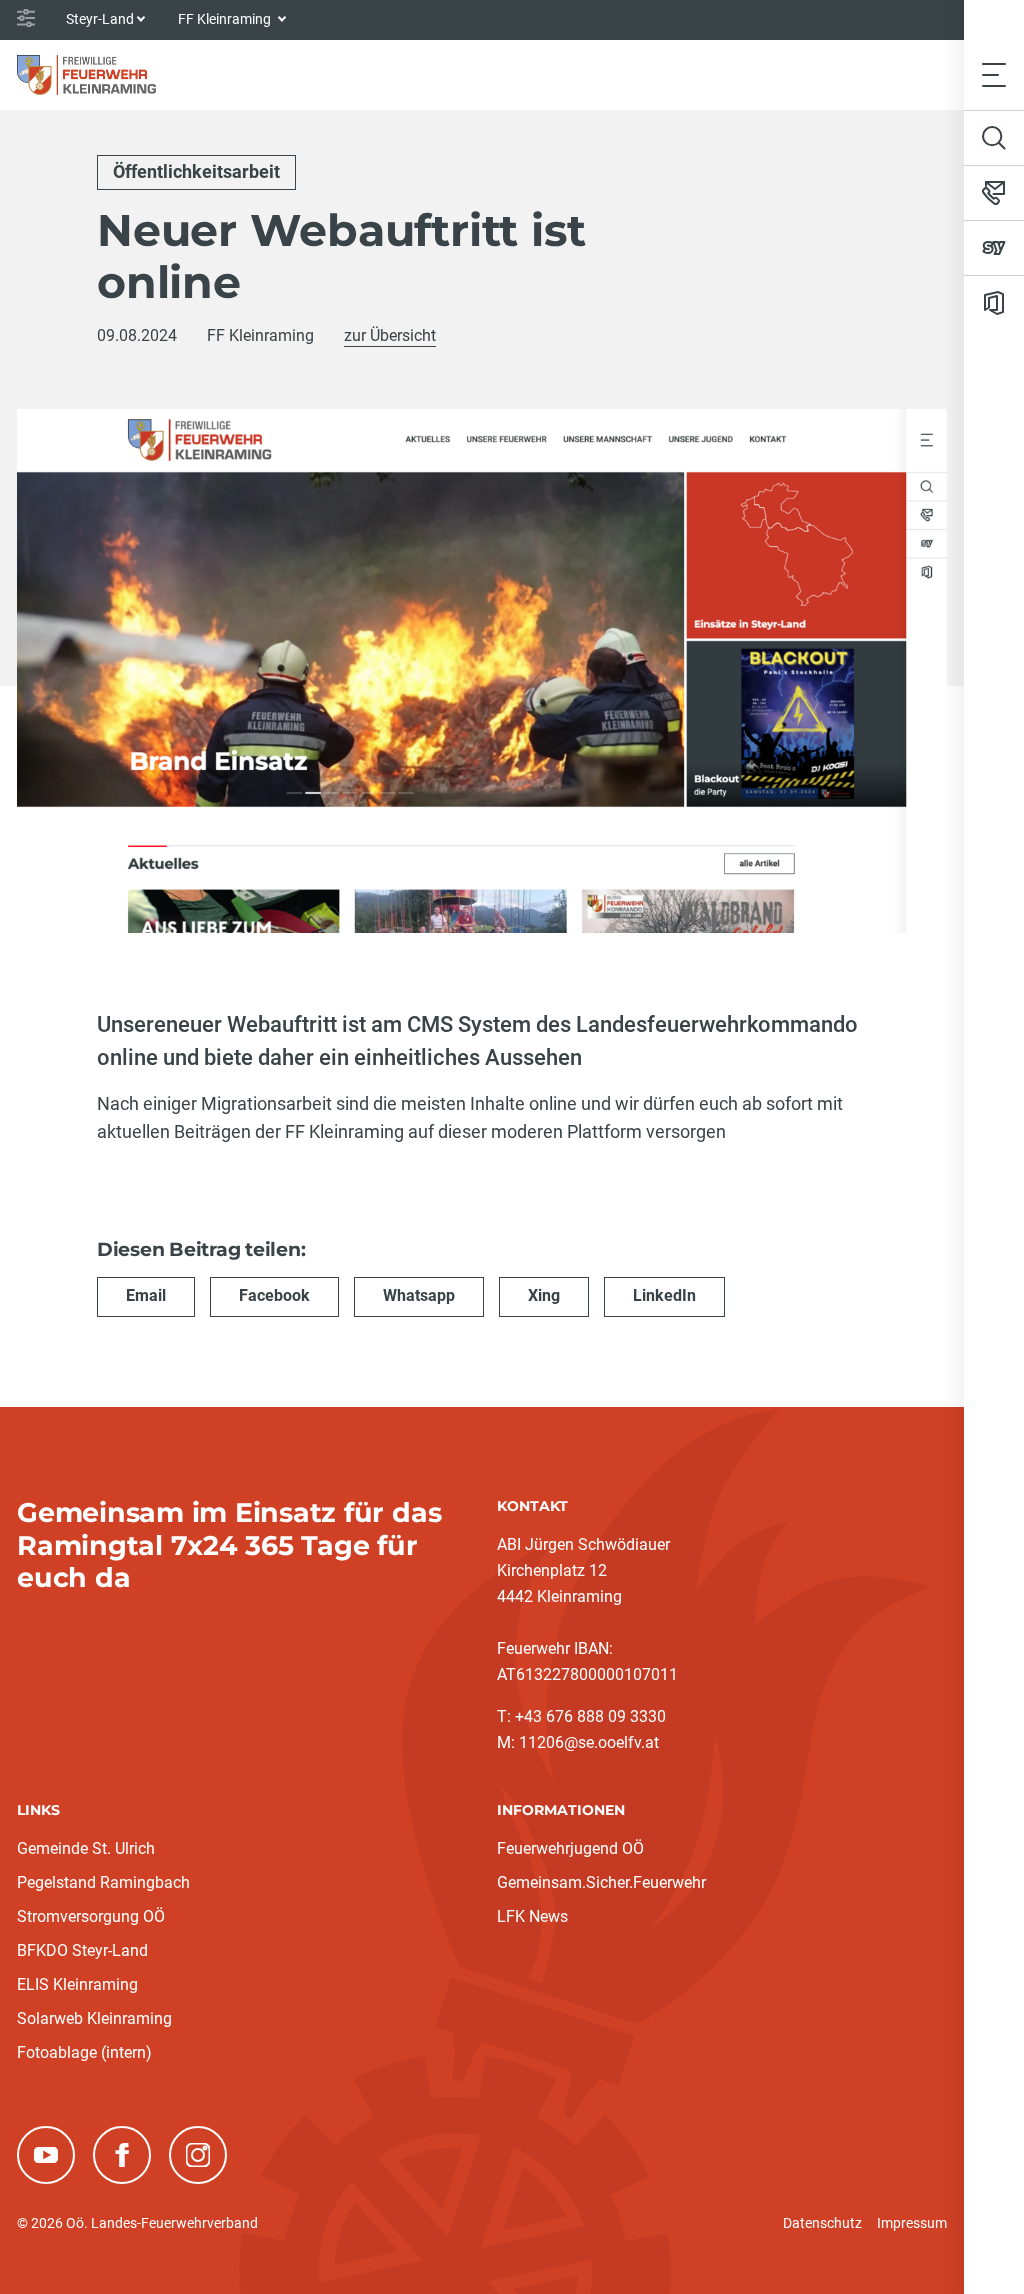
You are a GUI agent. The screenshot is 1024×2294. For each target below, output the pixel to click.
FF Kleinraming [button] (226, 19)
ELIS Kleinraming (77, 1984)
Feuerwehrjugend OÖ (570, 1848)
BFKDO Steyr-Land (82, 1950)
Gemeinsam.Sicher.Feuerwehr (601, 1882)
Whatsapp (419, 1295)
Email (146, 1295)
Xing (544, 1295)
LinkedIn (664, 1295)
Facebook (274, 1295)
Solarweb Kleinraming (94, 2018)
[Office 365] (994, 303)
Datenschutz (822, 2223)
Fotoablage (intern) (84, 2052)
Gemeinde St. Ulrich (86, 1848)
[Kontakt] (994, 193)
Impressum (912, 2223)
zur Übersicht (390, 335)
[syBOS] (994, 248)
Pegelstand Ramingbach (103, 1882)
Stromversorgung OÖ (91, 1916)
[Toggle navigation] (994, 74)
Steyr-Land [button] (100, 19)
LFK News (532, 1916)
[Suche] (994, 138)
